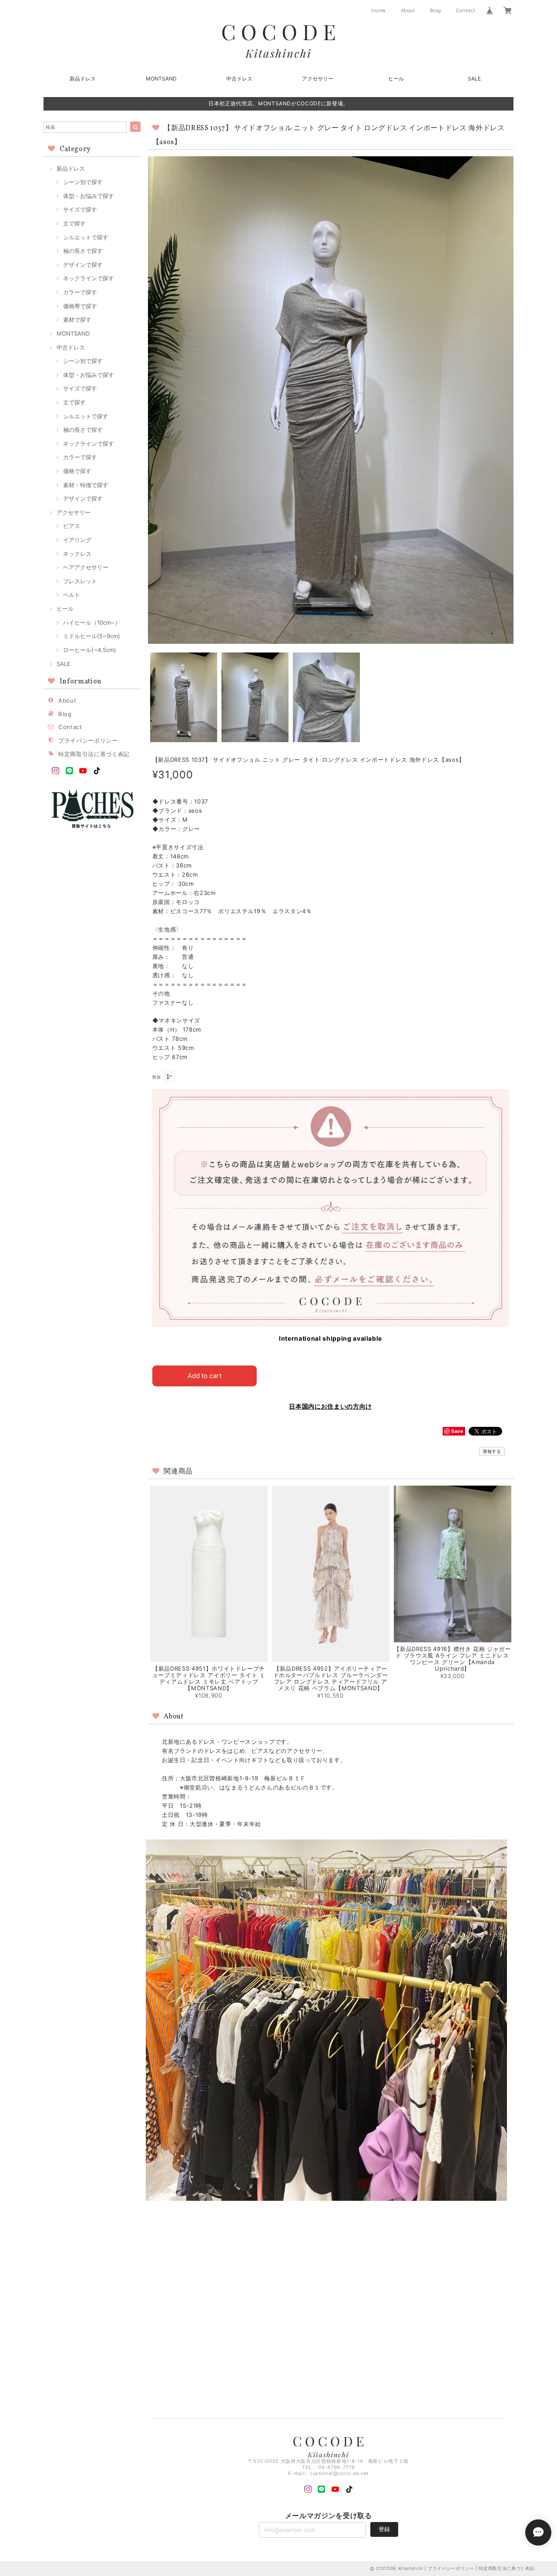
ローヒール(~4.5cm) (90, 650)
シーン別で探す (83, 182)
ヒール (396, 79)
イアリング (77, 540)
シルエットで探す (86, 237)
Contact (466, 10)
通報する (492, 1451)
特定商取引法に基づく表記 (94, 754)
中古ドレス (239, 79)
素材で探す (77, 319)
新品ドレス (83, 79)
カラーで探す (80, 292)
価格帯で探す (80, 306)
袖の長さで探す (83, 251)
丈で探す (74, 223)
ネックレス (77, 554)
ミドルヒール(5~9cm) (92, 636)
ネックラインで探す (89, 278)
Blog (436, 10)
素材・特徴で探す (86, 485)
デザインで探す (83, 265)
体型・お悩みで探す (89, 196)
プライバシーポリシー (88, 740)
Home (379, 10)
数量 (157, 1077)
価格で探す (77, 471)
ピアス (72, 526)
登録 (384, 2529)
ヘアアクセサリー (86, 567)
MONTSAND (161, 79)
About (408, 10)
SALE (474, 79)
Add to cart (205, 1376)
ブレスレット (80, 581)
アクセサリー (318, 79)
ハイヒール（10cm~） (92, 622)
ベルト (72, 595)
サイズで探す (80, 209)
